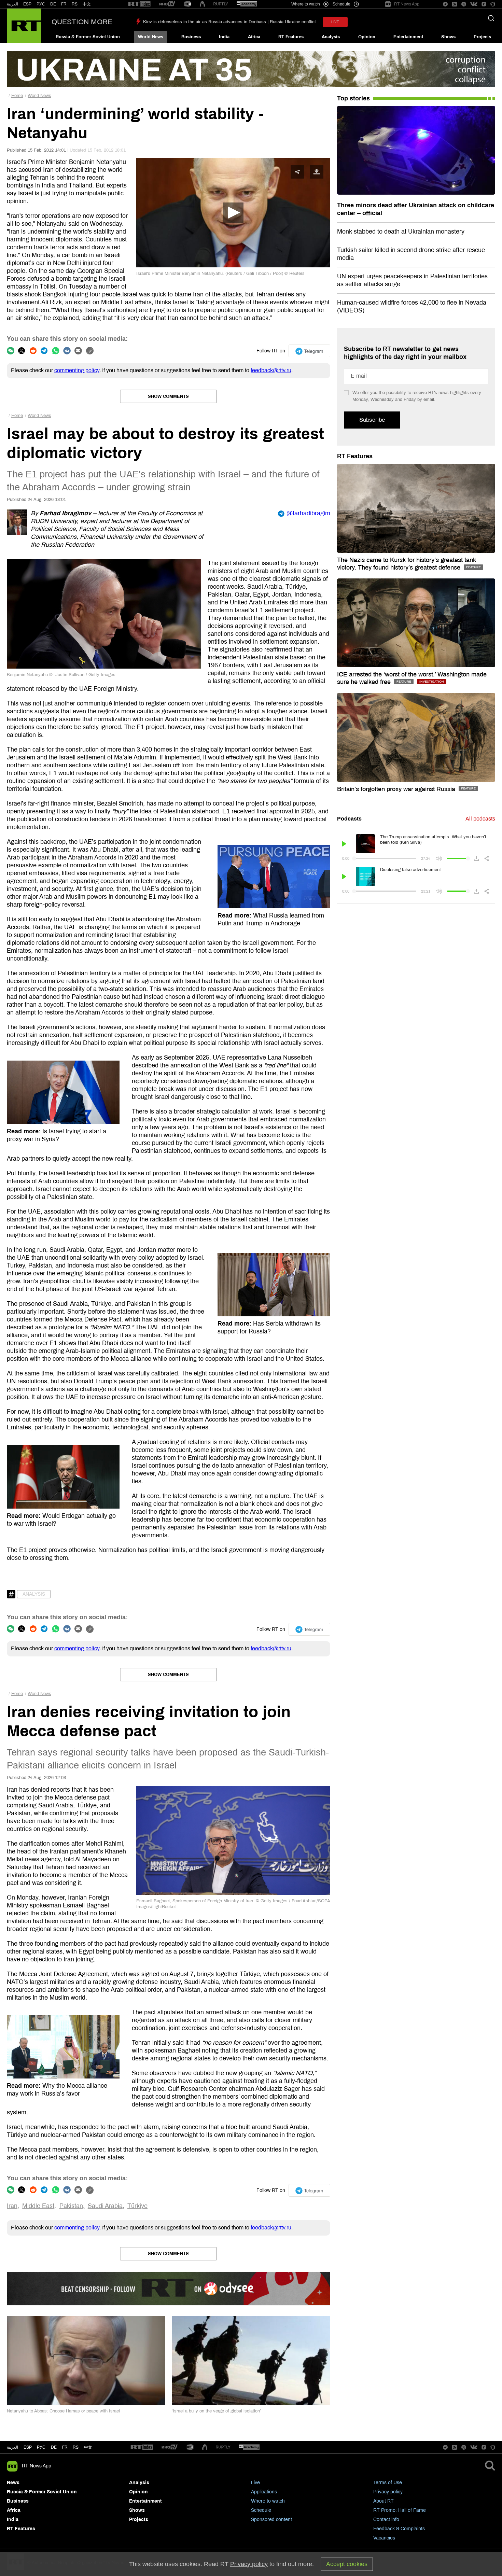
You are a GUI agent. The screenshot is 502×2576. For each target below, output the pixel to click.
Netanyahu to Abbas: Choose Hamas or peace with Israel (63, 2411)
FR (64, 4)
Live (255, 2483)
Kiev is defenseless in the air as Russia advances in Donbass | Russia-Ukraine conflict (229, 22)
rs (76, 2447)
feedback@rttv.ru (271, 370)
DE (53, 4)
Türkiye (137, 2206)
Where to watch (268, 2501)
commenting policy (77, 370)
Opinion (367, 37)
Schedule (261, 2510)
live (335, 22)
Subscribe (372, 420)
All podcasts (480, 819)
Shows (448, 37)
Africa (254, 37)
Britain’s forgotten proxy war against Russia (397, 789)
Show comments (168, 396)
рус (41, 2447)
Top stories (353, 98)
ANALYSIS (34, 1594)
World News (151, 37)
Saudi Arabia (105, 2206)
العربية (12, 4)
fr (65, 2447)
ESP (27, 4)
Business (191, 37)
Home (17, 96)
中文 (87, 4)
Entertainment (408, 37)
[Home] (24, 26)
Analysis (331, 37)
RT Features (291, 37)
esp (28, 2447)
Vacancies (384, 2538)
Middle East (38, 2206)
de (54, 2447)
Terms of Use (388, 2483)
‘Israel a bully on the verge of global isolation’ (216, 2411)
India (224, 37)
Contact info (386, 2519)
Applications (264, 2492)
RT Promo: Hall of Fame (400, 2510)
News (13, 2483)
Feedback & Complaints (399, 2529)
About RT (384, 2501)
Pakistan (71, 2206)
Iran (12, 2206)
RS (75, 4)
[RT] (139, 4)
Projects (482, 37)
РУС (41, 4)
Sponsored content (271, 2519)
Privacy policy (388, 2492)
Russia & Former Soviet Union (88, 37)
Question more (82, 22)
